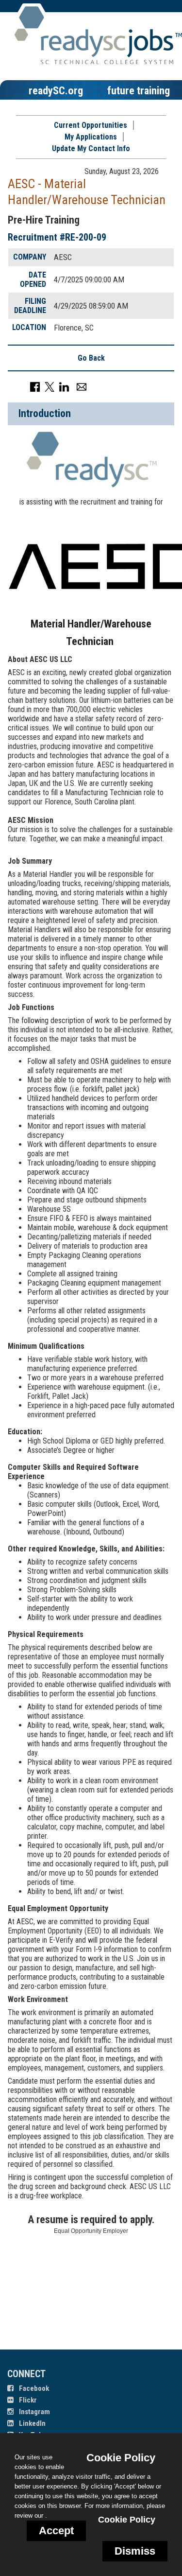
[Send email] (82, 387)
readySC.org (56, 90)
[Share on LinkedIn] (64, 387)
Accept (56, 2531)
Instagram (34, 2412)
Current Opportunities (91, 125)
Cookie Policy (127, 2520)
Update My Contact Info (91, 148)
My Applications (91, 137)
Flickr (27, 2400)
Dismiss (135, 2551)
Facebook (33, 2388)
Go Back (91, 358)
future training (139, 90)
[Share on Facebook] (35, 387)
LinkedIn (32, 2423)
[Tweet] (50, 387)
